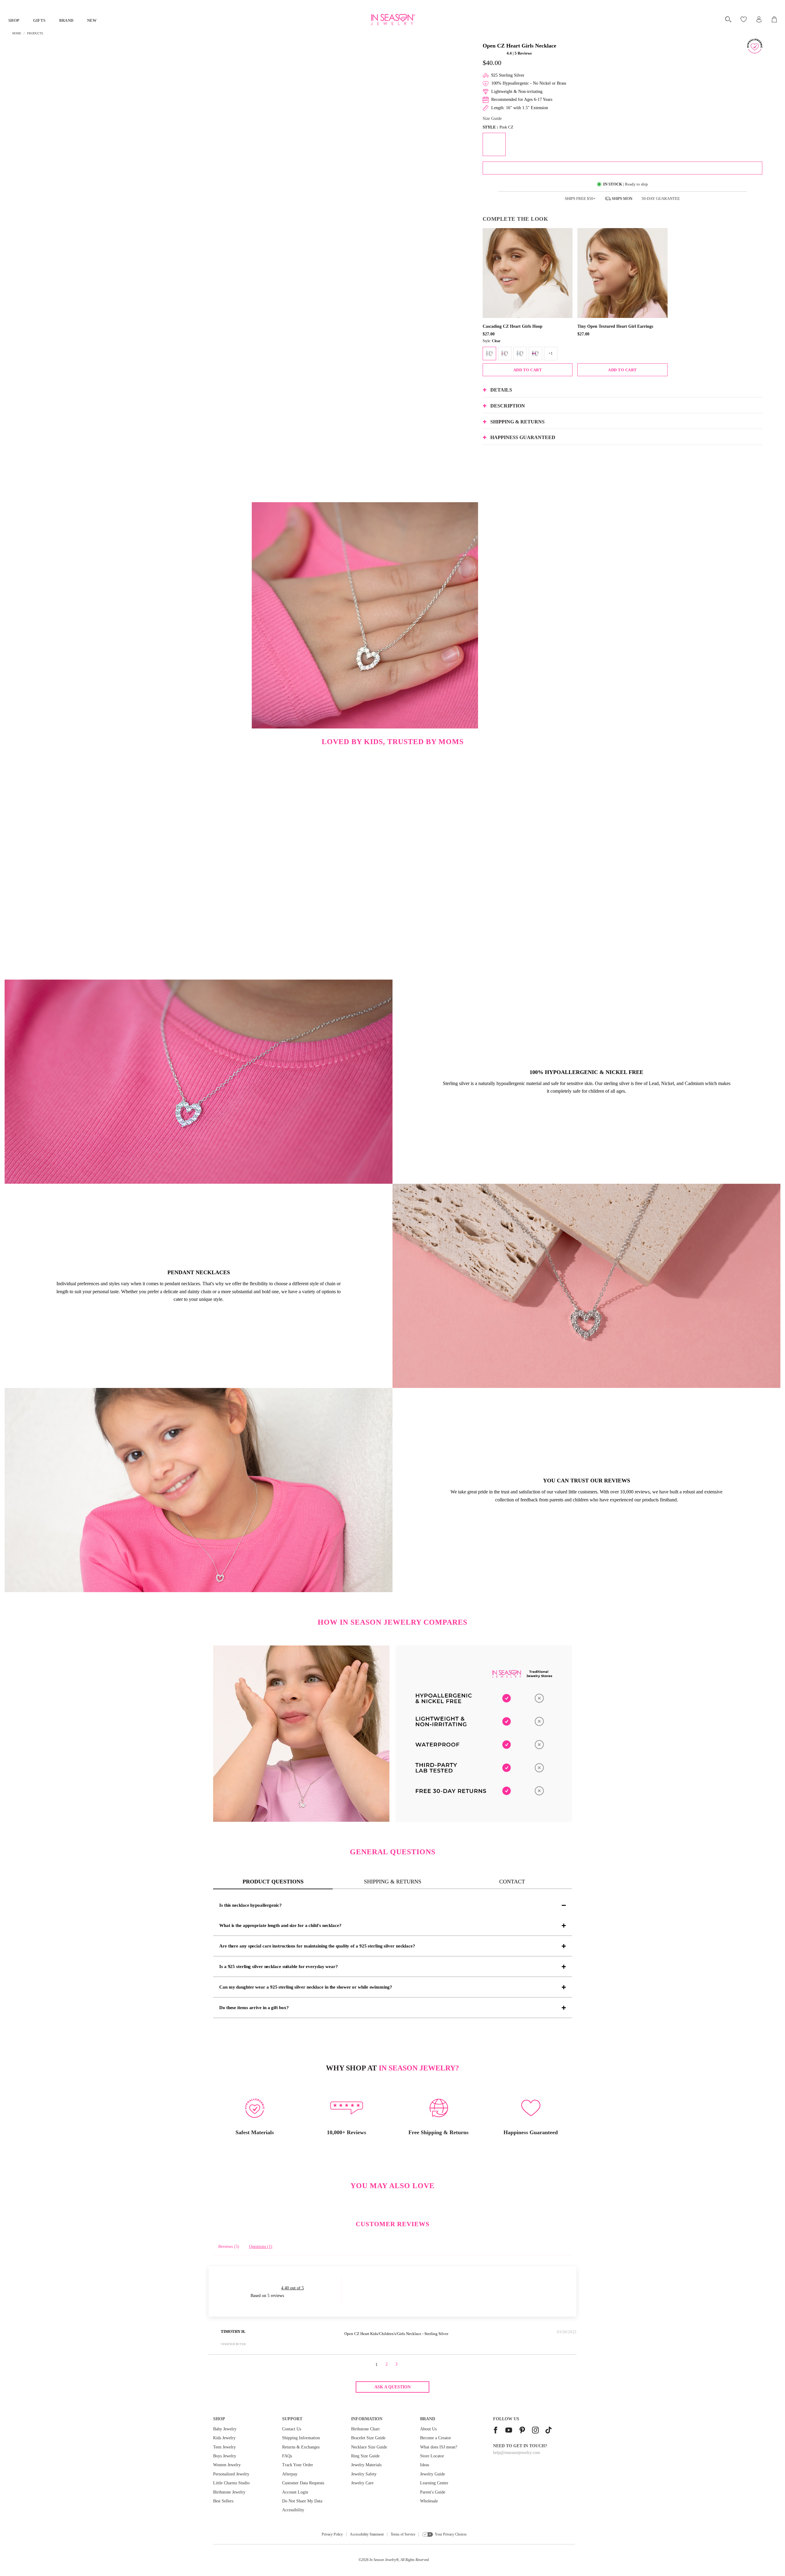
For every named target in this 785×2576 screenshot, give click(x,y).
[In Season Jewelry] (392, 20)
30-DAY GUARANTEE (661, 199)
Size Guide (492, 118)
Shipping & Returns (393, 1882)
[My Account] (759, 19)
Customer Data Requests (303, 2483)
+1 (551, 354)
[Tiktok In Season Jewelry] (549, 2431)
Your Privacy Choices (451, 2534)
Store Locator (432, 2456)
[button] (494, 53)
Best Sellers (223, 2501)
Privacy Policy (332, 2534)
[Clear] (489, 354)
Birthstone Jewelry (229, 2492)
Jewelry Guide (433, 2474)
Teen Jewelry (224, 2447)
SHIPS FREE (580, 199)
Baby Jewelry (225, 2429)
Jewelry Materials (366, 2465)
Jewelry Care (362, 2483)
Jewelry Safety (364, 2474)
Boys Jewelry (225, 2456)
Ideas (425, 2465)
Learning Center (434, 2483)
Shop (14, 20)
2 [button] (387, 2364)
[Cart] (775, 19)
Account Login (295, 2492)
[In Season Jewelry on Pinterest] (522, 2431)
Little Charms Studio (231, 2483)
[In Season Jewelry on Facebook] (496, 2431)
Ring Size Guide (365, 2456)
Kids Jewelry (224, 2438)
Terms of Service (403, 2534)
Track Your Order (298, 2465)
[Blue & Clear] (520, 354)
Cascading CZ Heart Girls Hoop (513, 326)
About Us (428, 2429)
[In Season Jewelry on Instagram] (535, 2431)
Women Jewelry (227, 2465)
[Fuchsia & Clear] (535, 354)
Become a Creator (436, 2438)
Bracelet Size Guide (368, 2438)
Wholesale (429, 2501)
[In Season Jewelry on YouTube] (509, 2431)
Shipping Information (301, 2438)
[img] (293, 2333)
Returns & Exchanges (301, 2447)
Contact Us (292, 2429)
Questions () (261, 2247)
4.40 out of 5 (293, 2288)
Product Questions (273, 1882)
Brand (66, 20)
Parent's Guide (433, 2492)
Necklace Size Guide (369, 2447)
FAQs (287, 2456)
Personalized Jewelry (231, 2474)
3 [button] (396, 2364)
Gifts (39, 20)
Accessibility (293, 2510)
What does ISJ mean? (439, 2447)
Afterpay (290, 2474)
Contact (512, 1882)
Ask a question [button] (392, 2387)
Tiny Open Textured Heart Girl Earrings (615, 326)
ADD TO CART (528, 370)
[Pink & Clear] (505, 354)
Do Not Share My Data (302, 2501)
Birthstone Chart (365, 2429)
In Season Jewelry (383, 2560)
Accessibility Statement (367, 2534)
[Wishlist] (744, 19)
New (92, 20)
